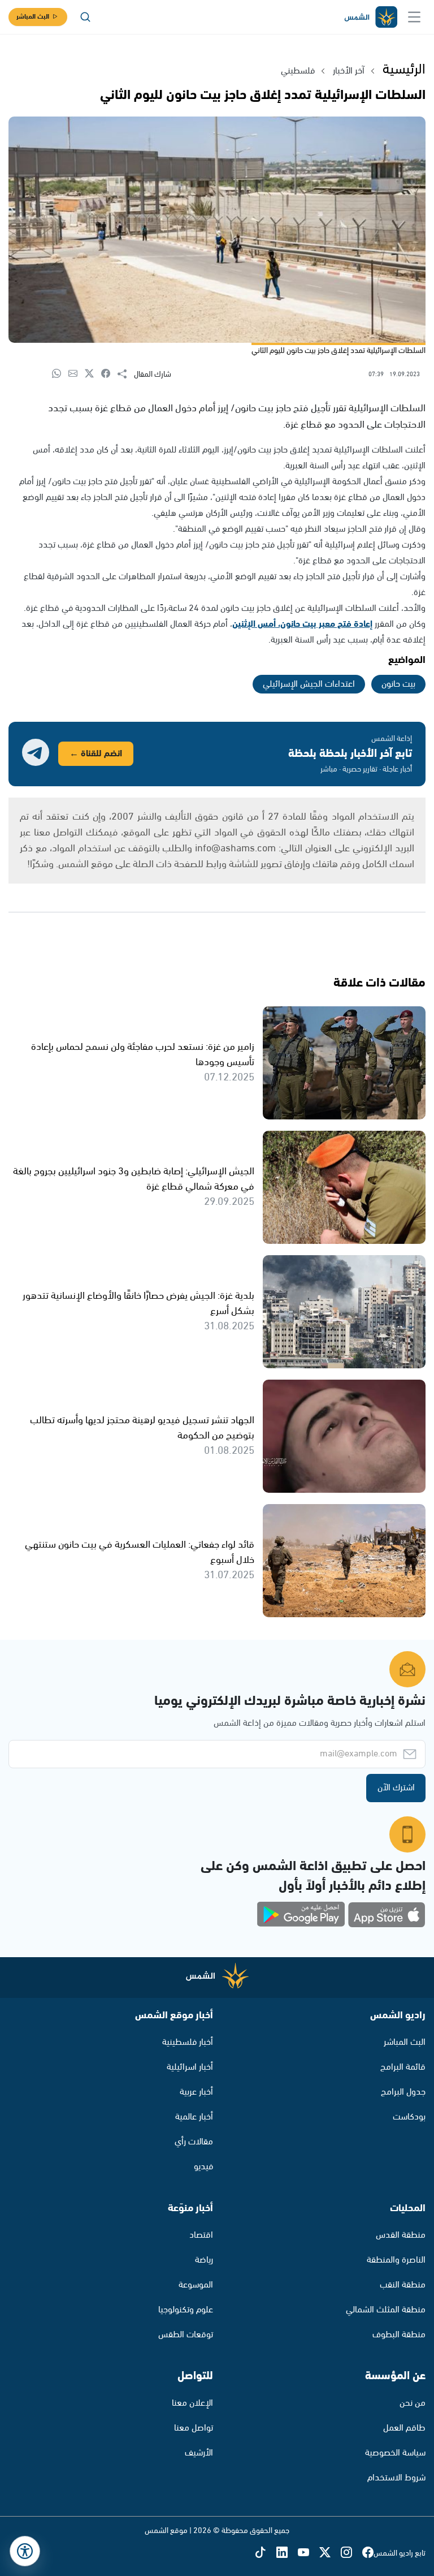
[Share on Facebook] (109, 374)
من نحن (413, 2403)
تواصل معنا (194, 2428)
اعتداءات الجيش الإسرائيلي (309, 684)
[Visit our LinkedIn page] (287, 2553)
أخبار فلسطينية (188, 2042)
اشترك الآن (396, 1788)
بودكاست (409, 2117)
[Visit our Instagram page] (351, 2553)
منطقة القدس (401, 2235)
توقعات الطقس (186, 2335)
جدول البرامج (403, 2092)
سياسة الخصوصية (395, 2453)
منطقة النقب (403, 2285)
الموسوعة (196, 2285)
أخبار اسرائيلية (190, 2067)
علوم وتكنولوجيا (186, 2310)
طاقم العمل (404, 2428)
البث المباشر (33, 17)
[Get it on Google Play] (301, 1915)
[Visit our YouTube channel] (309, 2553)
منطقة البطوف (399, 2335)
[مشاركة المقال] (126, 374)
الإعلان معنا (192, 2403)
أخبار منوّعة (190, 2208)
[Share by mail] (77, 374)
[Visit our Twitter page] (330, 2553)
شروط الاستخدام (396, 2478)
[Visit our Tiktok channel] (266, 2553)
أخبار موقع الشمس (174, 2015)
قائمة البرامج (403, 2067)
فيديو (203, 2167)
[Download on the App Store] (387, 1915)
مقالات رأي (194, 2142)
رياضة (204, 2260)
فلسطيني (298, 71)
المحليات (408, 2208)
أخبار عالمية (194, 2117)
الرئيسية (404, 70)
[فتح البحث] (85, 17)
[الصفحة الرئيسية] (370, 17)
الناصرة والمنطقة (396, 2260)
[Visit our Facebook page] (368, 2553)
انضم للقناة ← (96, 754)
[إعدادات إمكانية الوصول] (25, 2551)
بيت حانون (398, 684)
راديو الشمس (398, 2015)
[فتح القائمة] (414, 17)
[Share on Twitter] (93, 374)
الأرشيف (199, 2453)
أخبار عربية (196, 2092)
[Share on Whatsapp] (60, 374)
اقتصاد (201, 2235)
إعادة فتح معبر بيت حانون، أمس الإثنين (302, 624)
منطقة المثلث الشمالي (386, 2310)
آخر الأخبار (349, 71)
